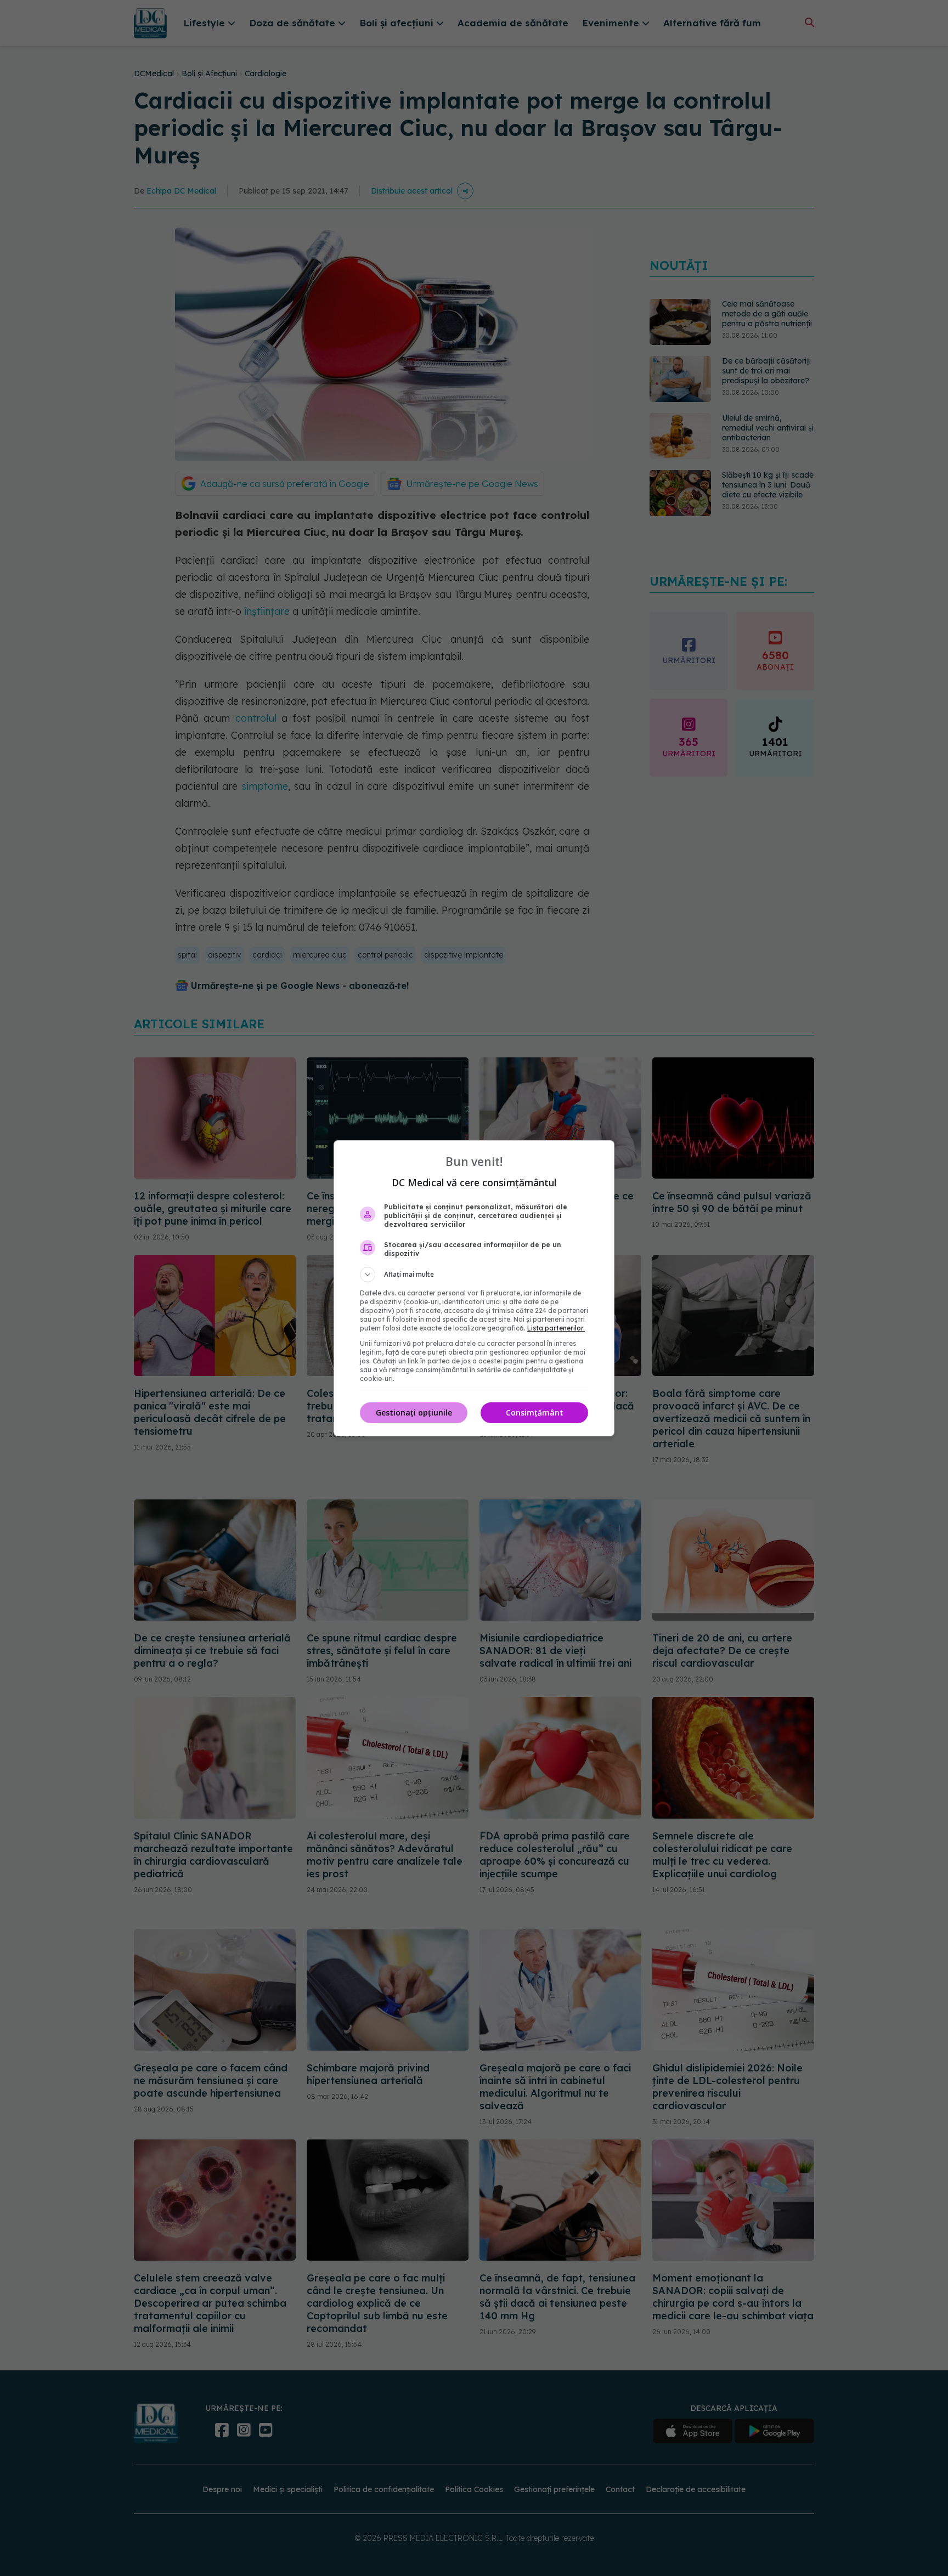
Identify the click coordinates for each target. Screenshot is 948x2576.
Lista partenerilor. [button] (556, 1328)
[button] (474, 1275)
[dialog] (474, 1288)
